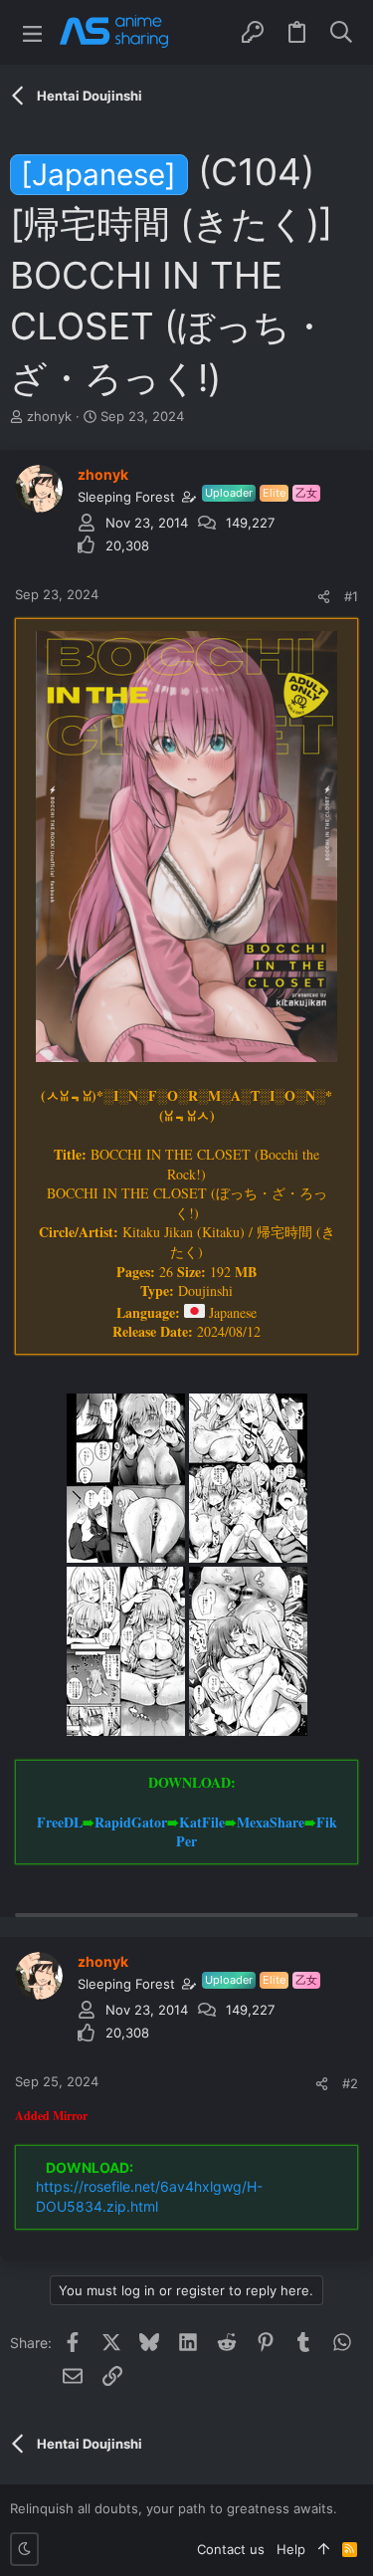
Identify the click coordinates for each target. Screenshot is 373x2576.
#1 (351, 596)
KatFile (202, 1822)
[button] (32, 32)
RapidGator (131, 1822)
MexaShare (271, 1822)
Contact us (231, 2549)
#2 (350, 2083)
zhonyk (49, 416)
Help (291, 2549)
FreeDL (60, 1822)
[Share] (324, 597)
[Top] (324, 2549)
